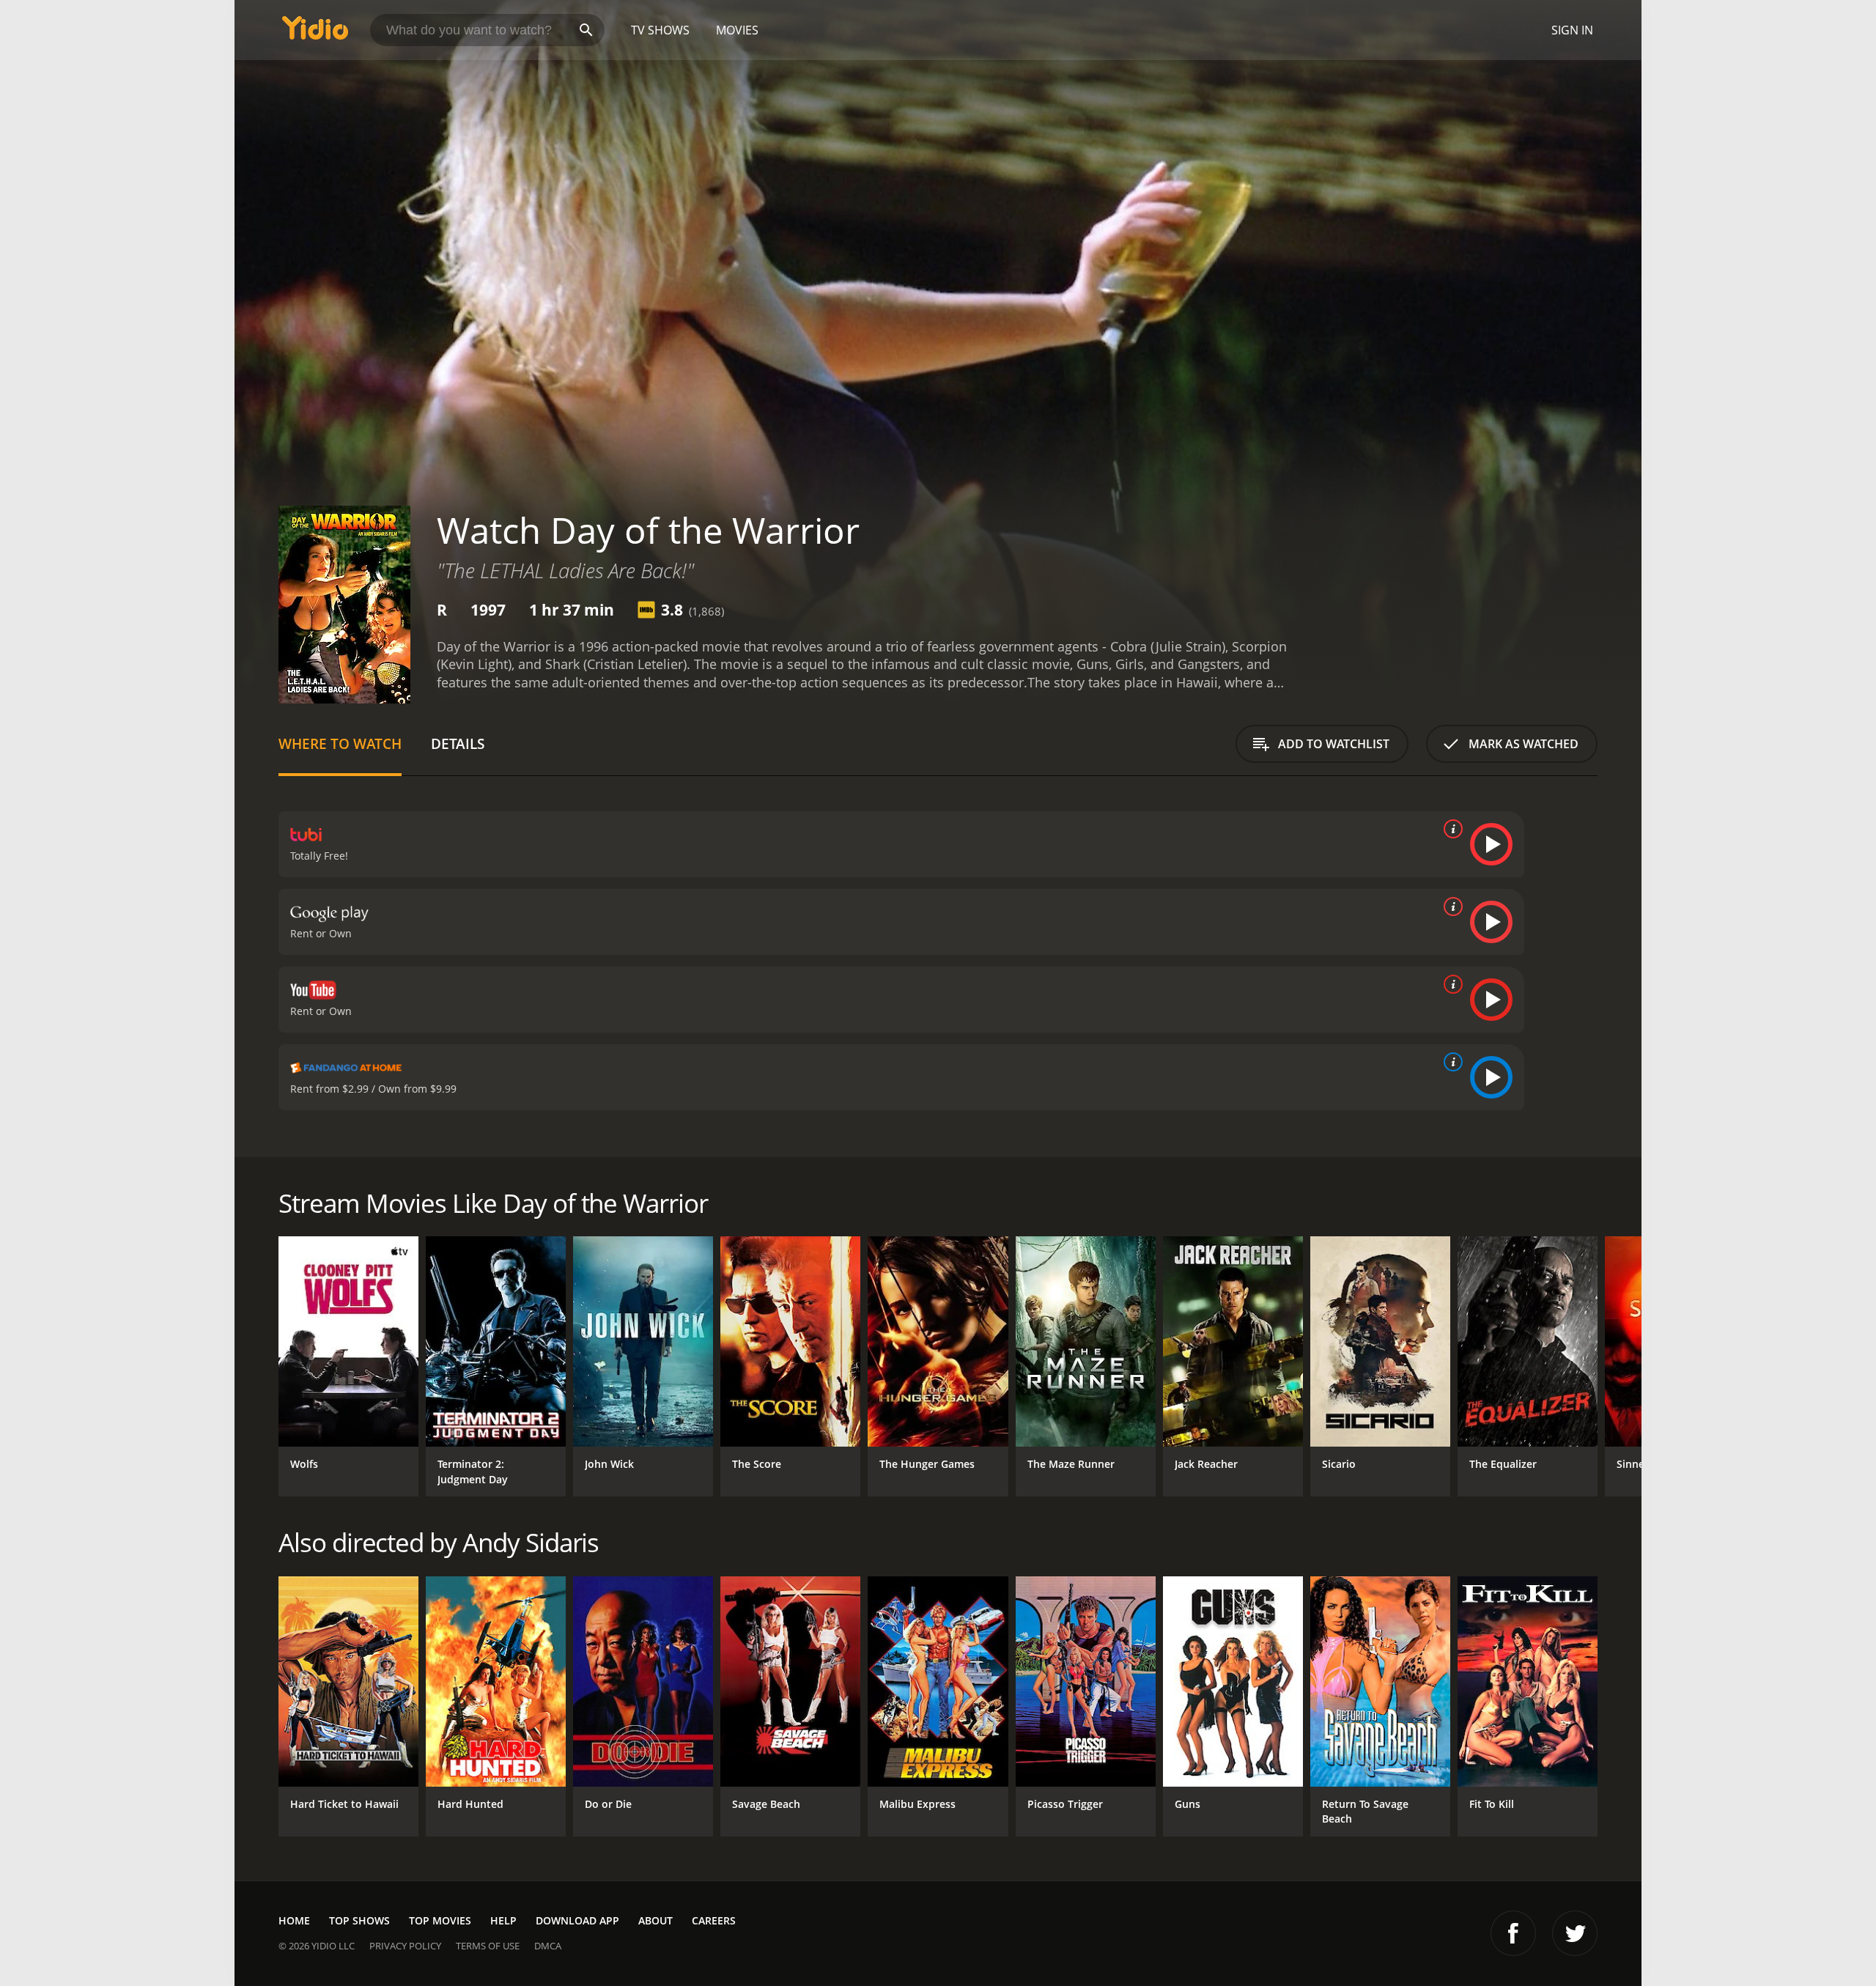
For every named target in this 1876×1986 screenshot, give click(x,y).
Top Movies (440, 1920)
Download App (577, 1920)
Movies (737, 30)
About (656, 1920)
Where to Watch (340, 743)
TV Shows (660, 30)
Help (503, 1920)
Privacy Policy (405, 1946)
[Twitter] (1575, 1933)
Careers (714, 1920)
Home (294, 1920)
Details (458, 743)
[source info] (1450, 829)
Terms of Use (488, 1946)
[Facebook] (1513, 1933)
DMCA (548, 1946)
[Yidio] (315, 33)
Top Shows (359, 1920)
